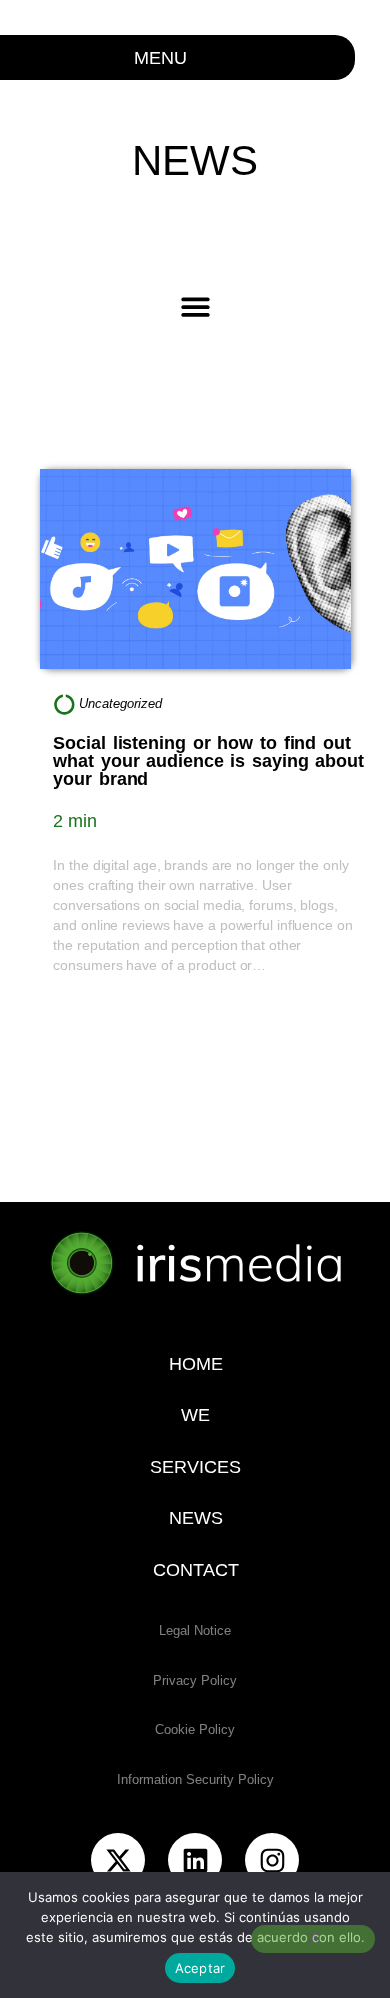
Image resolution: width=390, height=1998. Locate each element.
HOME (195, 1364)
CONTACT (195, 1570)
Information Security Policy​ (195, 1779)
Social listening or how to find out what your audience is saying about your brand (208, 761)
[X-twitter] (118, 1860)
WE (195, 1415)
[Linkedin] (195, 1860)
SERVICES (195, 1467)
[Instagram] (272, 1860)
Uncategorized (120, 703)
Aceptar (200, 1968)
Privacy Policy (195, 1680)
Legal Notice (195, 1630)
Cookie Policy (195, 1729)
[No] (313, 1939)
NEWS (195, 1518)
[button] (195, 306)
